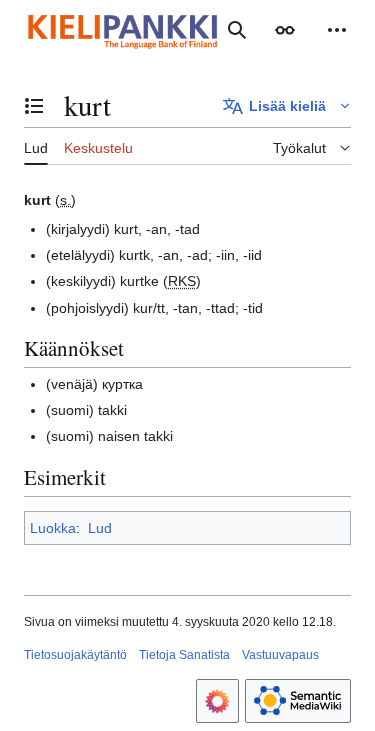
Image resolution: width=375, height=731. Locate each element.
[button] (285, 30)
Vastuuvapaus (280, 655)
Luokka (53, 528)
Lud (100, 528)
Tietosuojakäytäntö (75, 655)
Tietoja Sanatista (184, 655)
